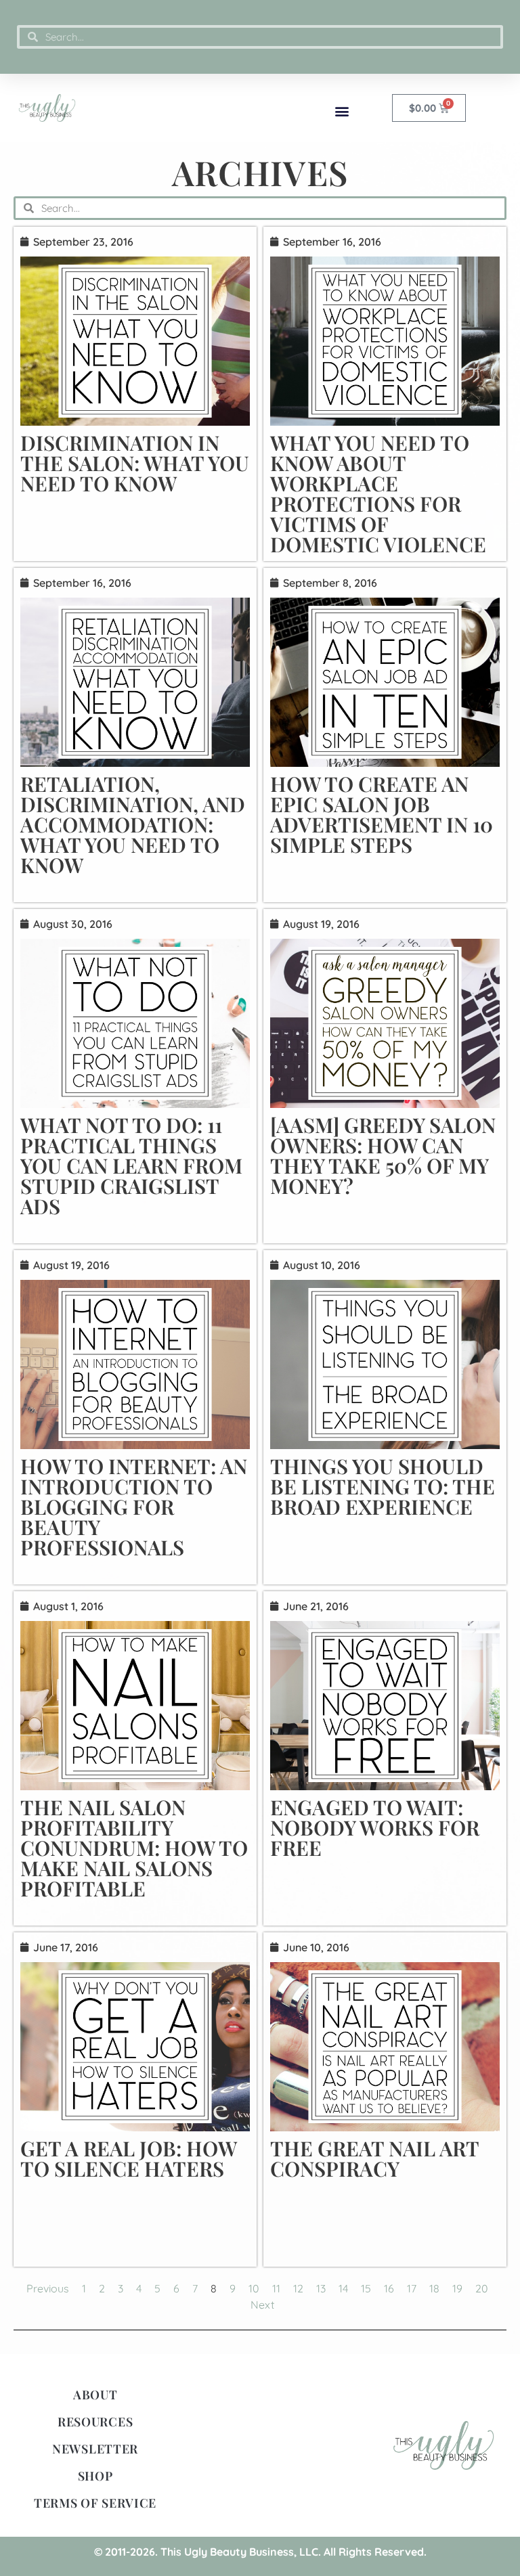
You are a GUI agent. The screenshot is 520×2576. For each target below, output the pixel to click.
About (95, 2395)
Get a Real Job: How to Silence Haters (128, 2158)
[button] (342, 111)
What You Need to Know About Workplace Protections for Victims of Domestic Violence (378, 493)
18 (434, 2288)
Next (262, 2305)
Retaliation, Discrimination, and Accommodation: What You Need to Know (133, 824)
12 (298, 2288)
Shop (95, 2476)
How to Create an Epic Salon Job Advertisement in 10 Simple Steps (382, 814)
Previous (48, 2288)
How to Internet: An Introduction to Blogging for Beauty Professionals (134, 1507)
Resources (95, 2422)
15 (366, 2288)
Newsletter (95, 2449)
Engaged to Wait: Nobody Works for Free (375, 1827)
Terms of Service (95, 2503)
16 (389, 2288)
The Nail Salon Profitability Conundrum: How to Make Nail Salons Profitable (134, 1848)
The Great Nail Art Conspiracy (374, 2158)
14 (343, 2288)
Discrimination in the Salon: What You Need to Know (135, 463)
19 (457, 2288)
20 (482, 2288)
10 (254, 2288)
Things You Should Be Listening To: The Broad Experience (383, 1486)
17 (412, 2288)
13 (321, 2288)
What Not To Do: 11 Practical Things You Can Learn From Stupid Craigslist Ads (131, 1165)
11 (276, 2288)
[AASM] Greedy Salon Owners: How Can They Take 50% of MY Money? (383, 1155)
